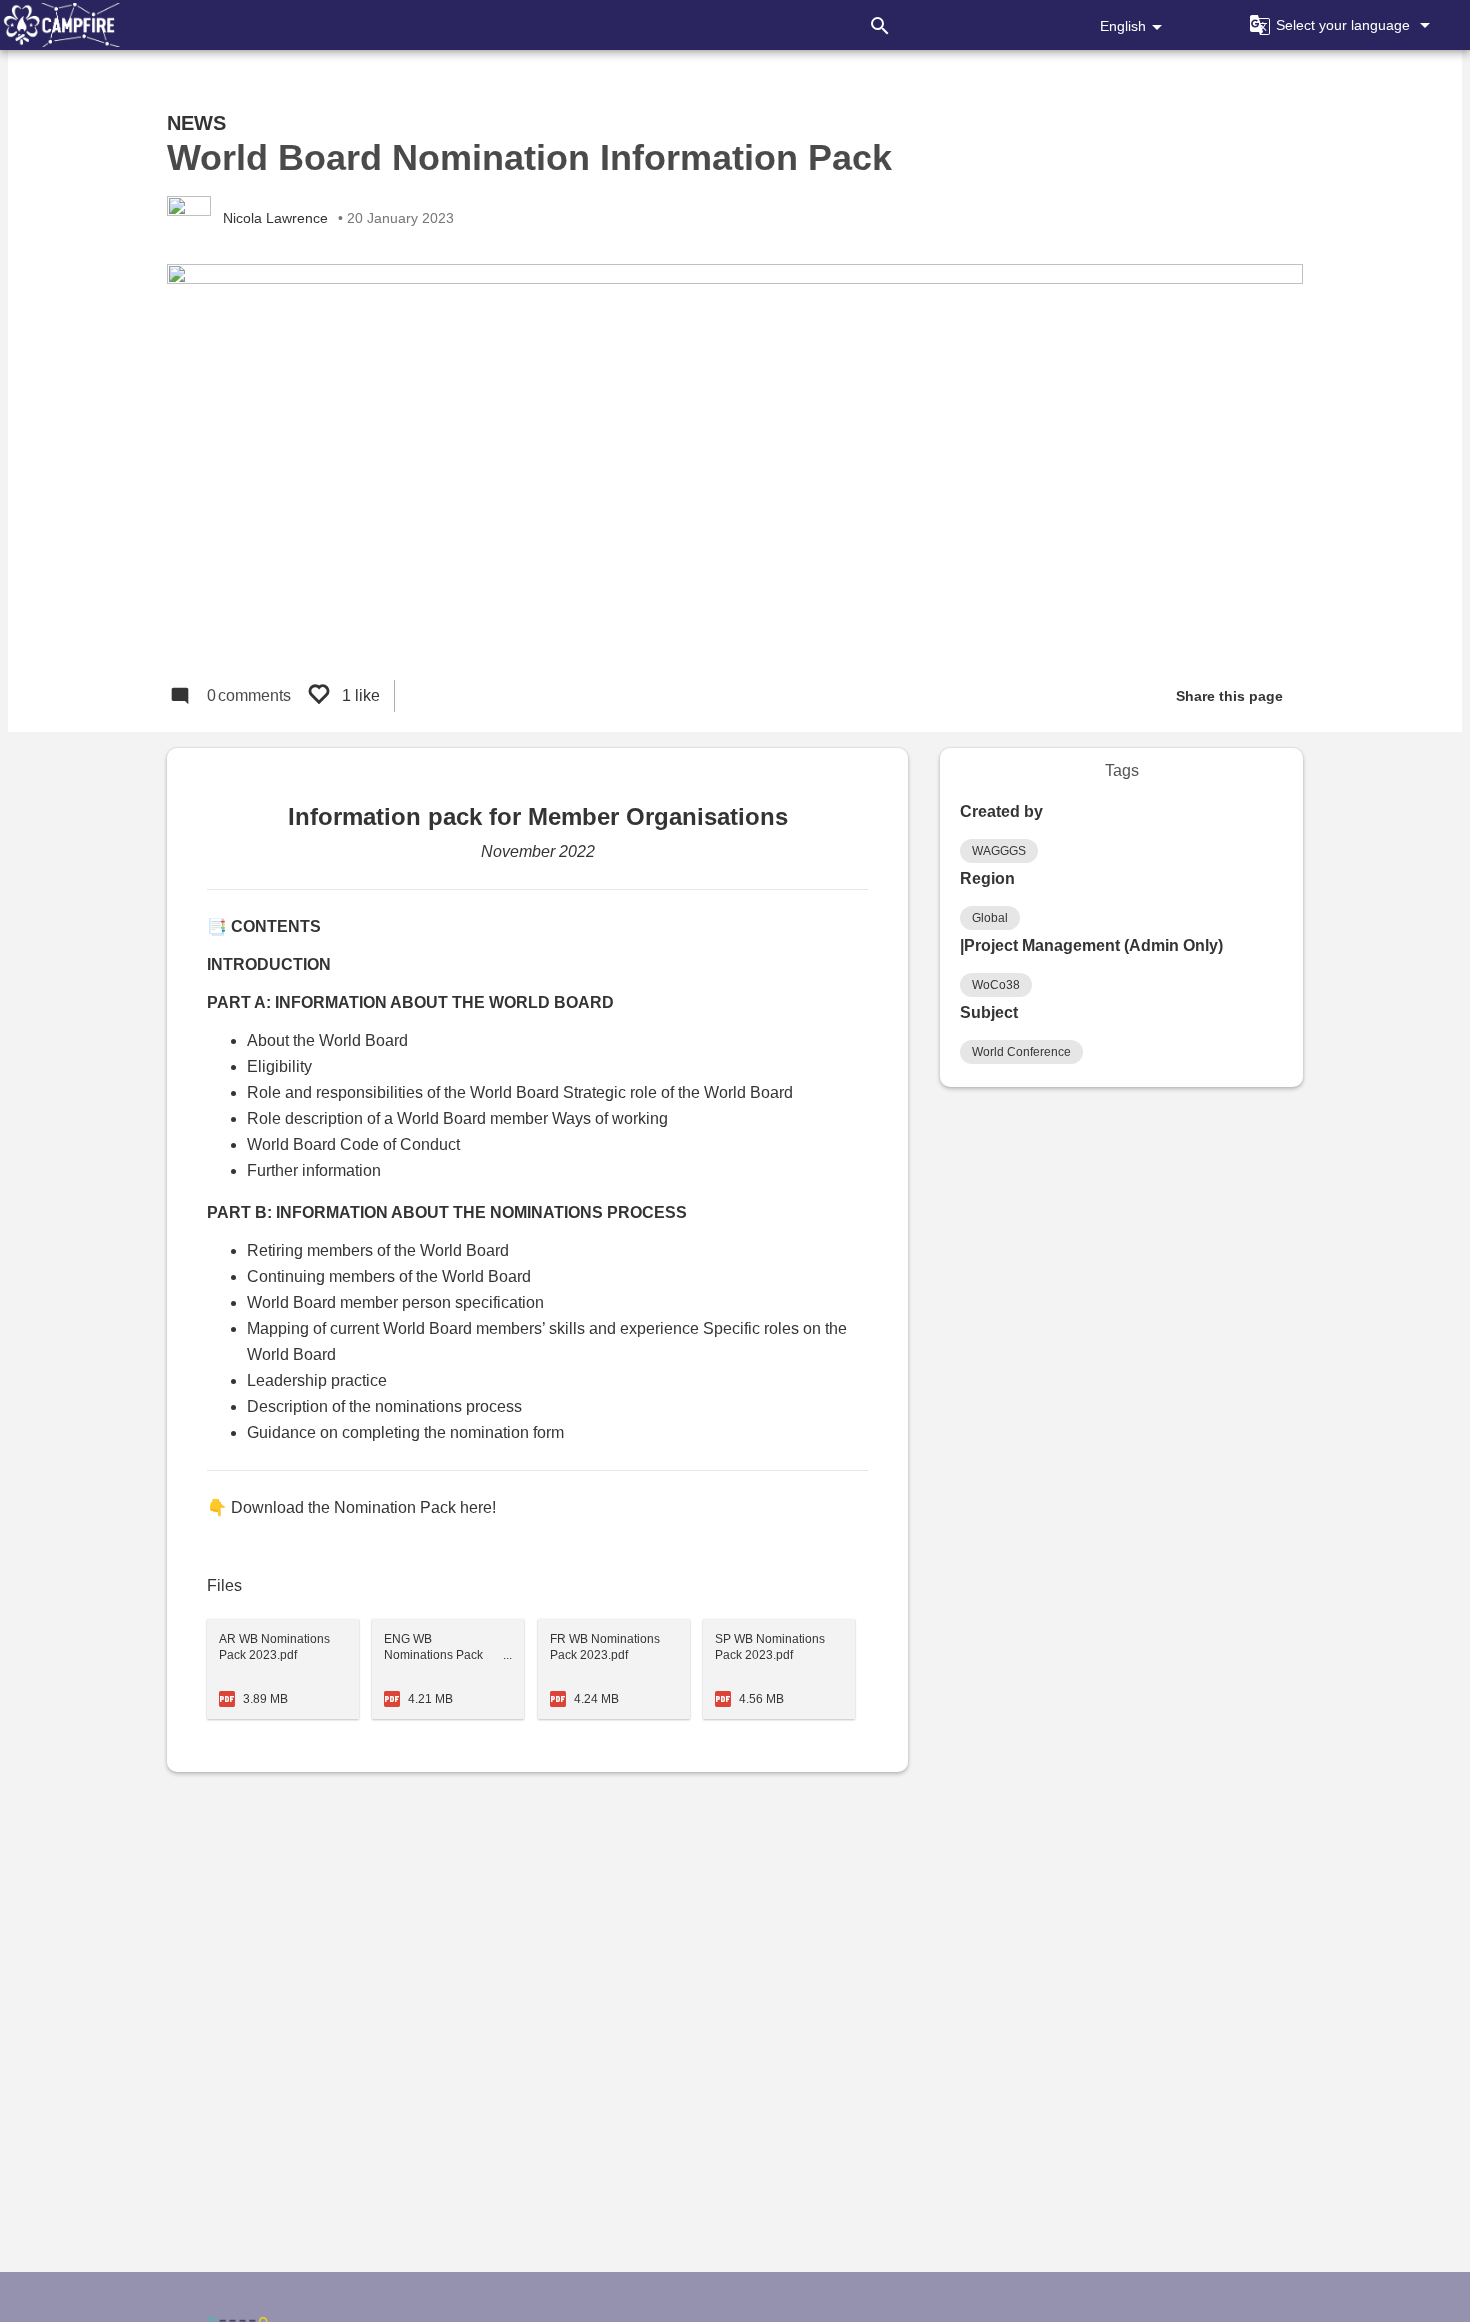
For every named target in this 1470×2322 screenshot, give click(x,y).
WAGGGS (999, 851)
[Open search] (880, 25)
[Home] (60, 25)
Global (990, 918)
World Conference (1021, 1052)
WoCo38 (996, 985)
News (196, 123)
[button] (1337, 25)
